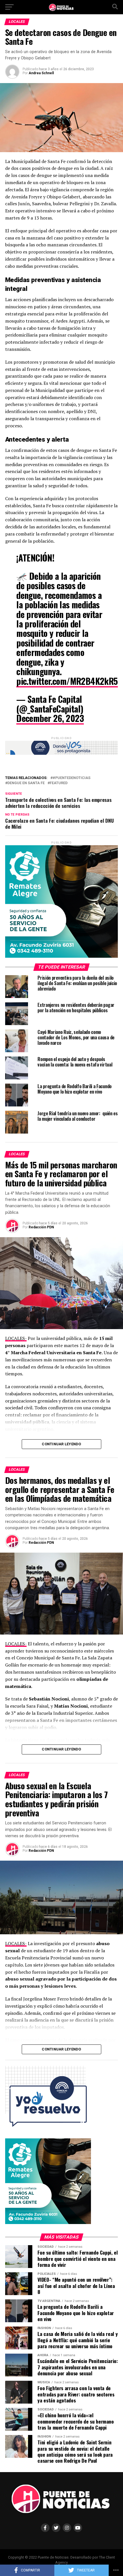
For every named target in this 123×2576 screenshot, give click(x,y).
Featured (59, 783)
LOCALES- (16, 1338)
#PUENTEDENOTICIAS (72, 778)
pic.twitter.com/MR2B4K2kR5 (67, 681)
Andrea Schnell (41, 73)
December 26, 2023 (50, 718)
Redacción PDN (41, 1227)
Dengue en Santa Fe (26, 783)
